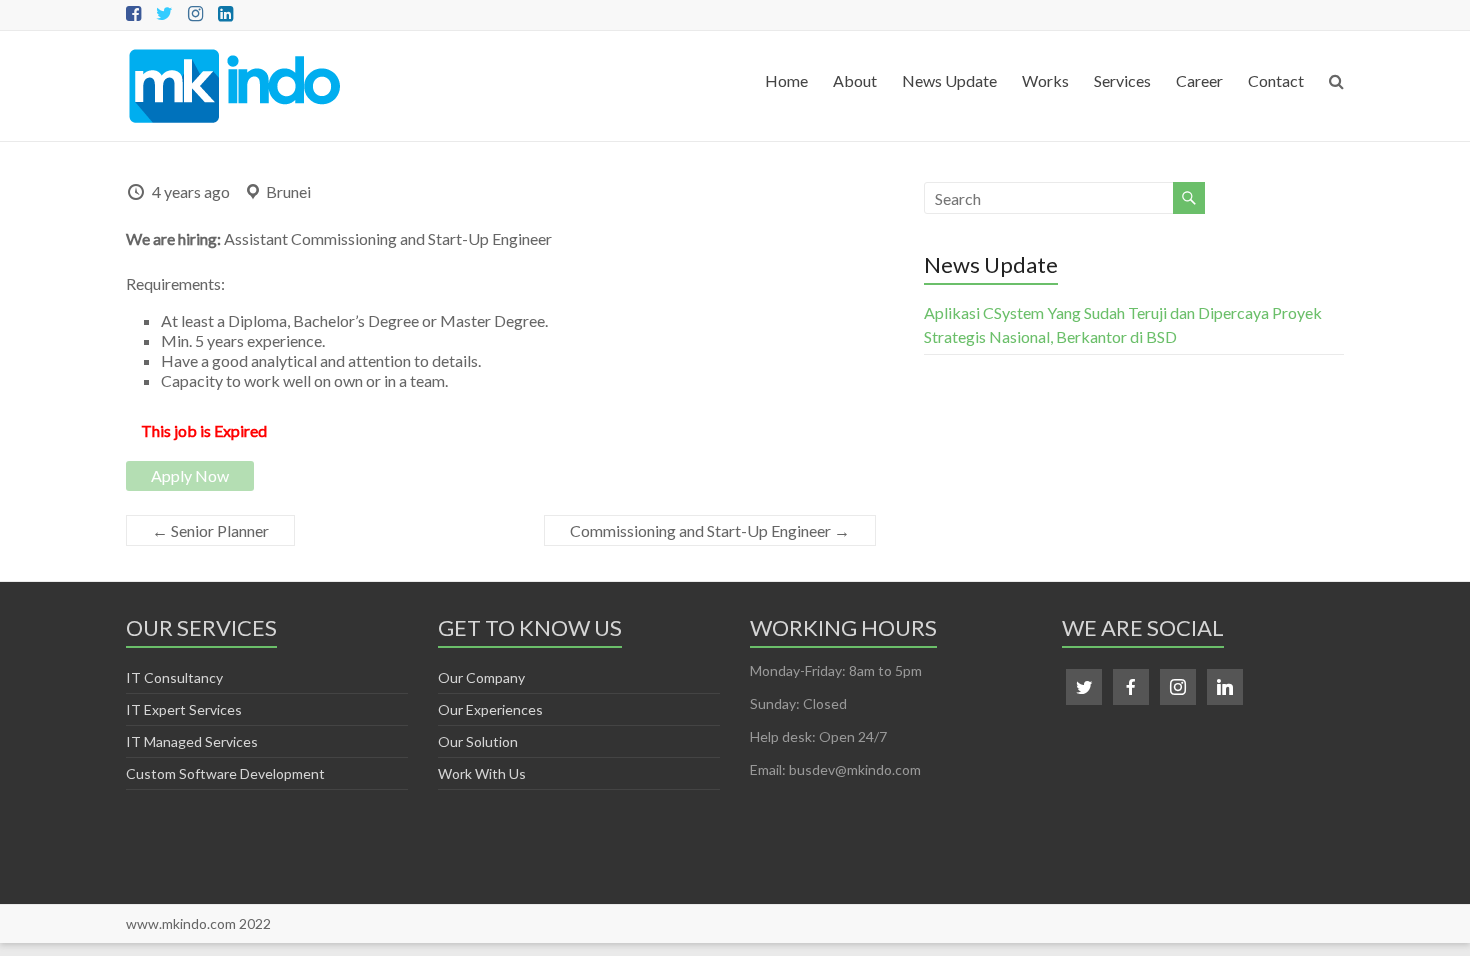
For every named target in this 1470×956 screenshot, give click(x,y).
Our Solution (478, 741)
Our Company (481, 677)
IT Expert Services (184, 709)
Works (1045, 80)
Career (1199, 80)
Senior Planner (210, 530)
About (855, 80)
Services (1122, 80)
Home (786, 80)
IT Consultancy (174, 677)
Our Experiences (490, 709)
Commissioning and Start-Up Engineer (710, 530)
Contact (1276, 80)
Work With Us (482, 773)
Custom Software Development (225, 773)
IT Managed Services (192, 741)
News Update (949, 80)
